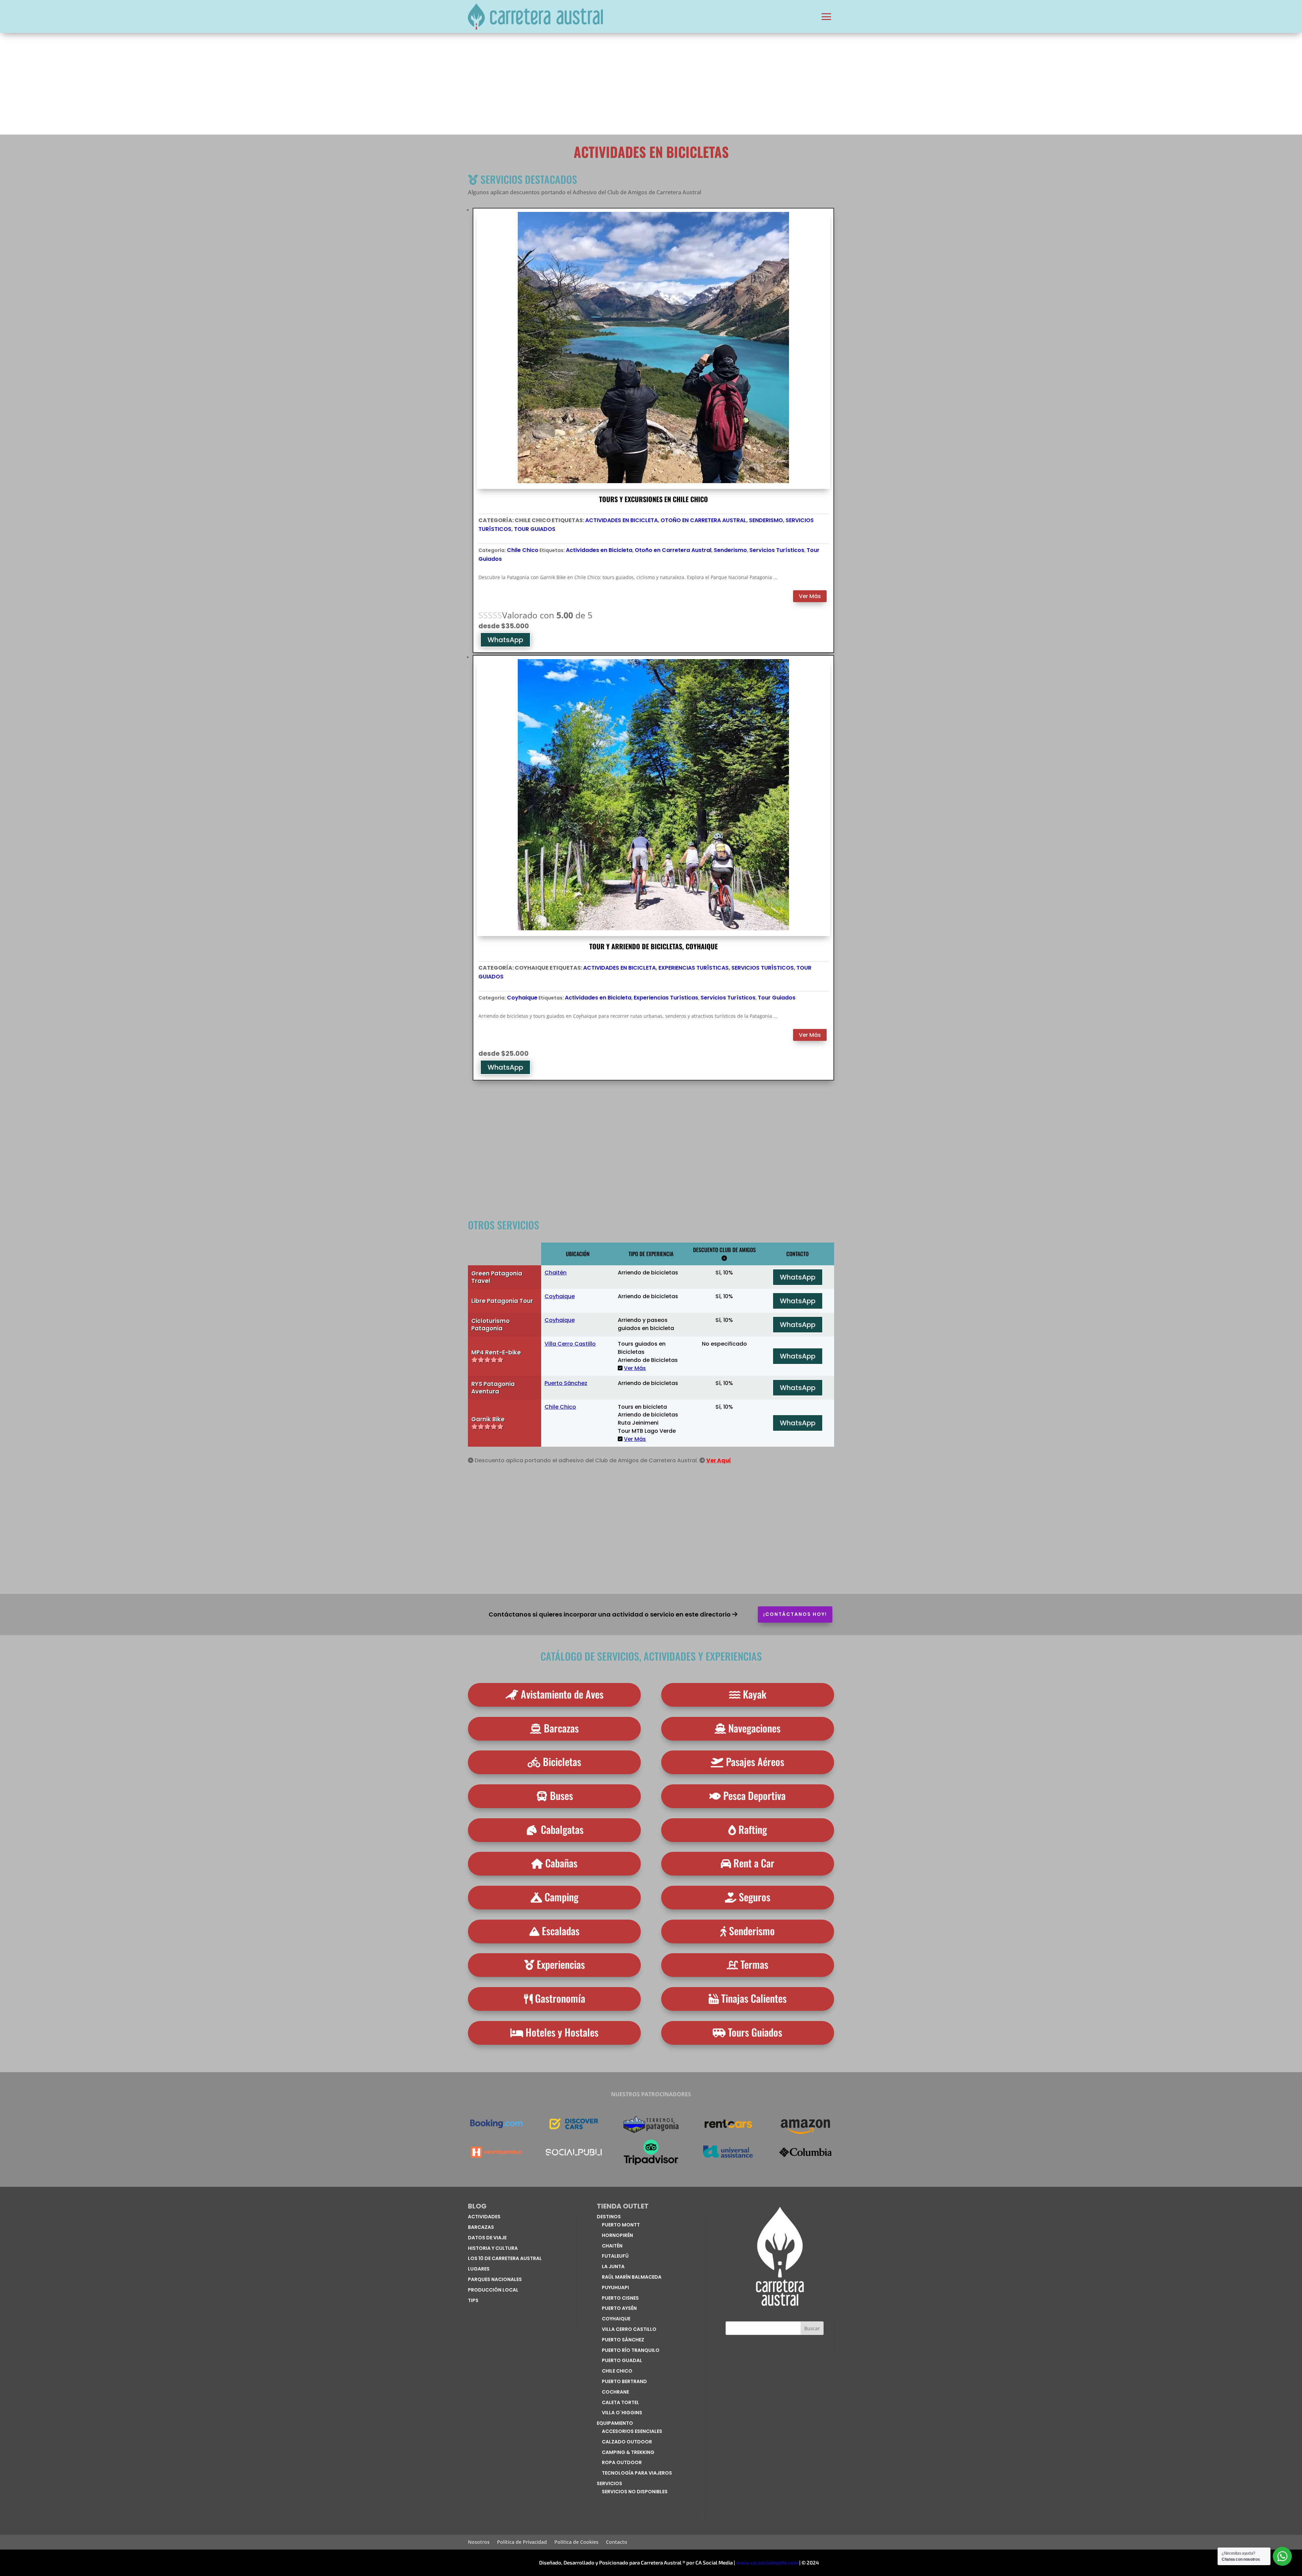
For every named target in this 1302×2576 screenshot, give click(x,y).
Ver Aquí (719, 1460)
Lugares (479, 2269)
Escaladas (561, 1931)
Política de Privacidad (522, 2542)
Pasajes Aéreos (755, 1761)
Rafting (753, 1829)
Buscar (812, 2328)
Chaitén (556, 1273)
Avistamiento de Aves (562, 1694)
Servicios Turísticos (777, 550)
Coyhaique (522, 998)
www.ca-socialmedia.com (767, 2562)
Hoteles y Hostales (562, 2032)
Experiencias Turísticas (694, 968)
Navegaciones (754, 1728)
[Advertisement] (651, 84)
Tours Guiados (755, 2032)
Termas (754, 1964)
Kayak (755, 1694)
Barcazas (561, 1728)
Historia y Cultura (493, 2248)
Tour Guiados (535, 529)
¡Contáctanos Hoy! (795, 1614)
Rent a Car (754, 1863)
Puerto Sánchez (566, 1383)
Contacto (617, 2542)
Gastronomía (560, 1998)
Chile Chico (523, 550)
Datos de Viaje (487, 2238)
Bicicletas (562, 1761)
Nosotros (479, 2542)
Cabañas (561, 1863)
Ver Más (810, 596)
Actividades (484, 2217)
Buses (561, 1795)
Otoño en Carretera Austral (703, 520)
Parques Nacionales (495, 2279)
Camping (561, 1897)
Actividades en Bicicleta (622, 520)
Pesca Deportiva (754, 1795)
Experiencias (561, 1964)
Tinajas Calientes (754, 1998)
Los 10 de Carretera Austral (505, 2258)
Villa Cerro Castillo (570, 1344)
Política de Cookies (576, 2542)
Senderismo (766, 520)
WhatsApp (505, 640)
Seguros (755, 1897)
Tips (473, 2300)
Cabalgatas (562, 1829)
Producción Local (493, 2290)
